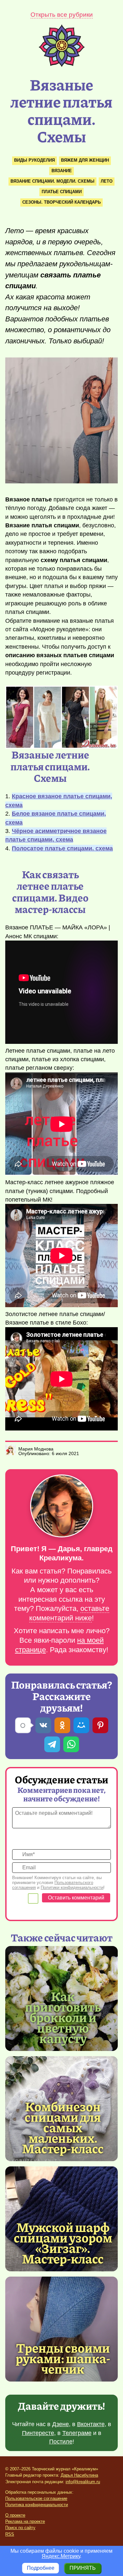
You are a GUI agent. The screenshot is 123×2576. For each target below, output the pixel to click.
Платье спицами (62, 192)
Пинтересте (38, 2433)
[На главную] (62, 65)
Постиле (61, 2442)
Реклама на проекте (25, 2521)
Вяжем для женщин (85, 160)
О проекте (15, 2515)
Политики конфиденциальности (72, 1887)
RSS (10, 2534)
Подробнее (41, 2568)
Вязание (62, 171)
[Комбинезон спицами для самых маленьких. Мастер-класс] (63, 2127)
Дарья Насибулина (79, 2475)
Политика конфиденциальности (37, 2505)
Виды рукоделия (34, 160)
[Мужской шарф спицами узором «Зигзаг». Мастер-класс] (63, 2242)
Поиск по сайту (20, 2528)
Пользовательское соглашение (36, 2498)
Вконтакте (91, 2424)
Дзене (61, 2424)
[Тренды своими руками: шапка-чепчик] (61, 2329)
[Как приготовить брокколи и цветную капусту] (63, 2017)
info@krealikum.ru (83, 2482)
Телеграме (77, 2433)
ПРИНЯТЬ (83, 2568)
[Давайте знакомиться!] (61, 1506)
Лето (107, 181)
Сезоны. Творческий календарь (61, 202)
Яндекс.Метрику (61, 2556)
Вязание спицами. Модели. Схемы (52, 181)
